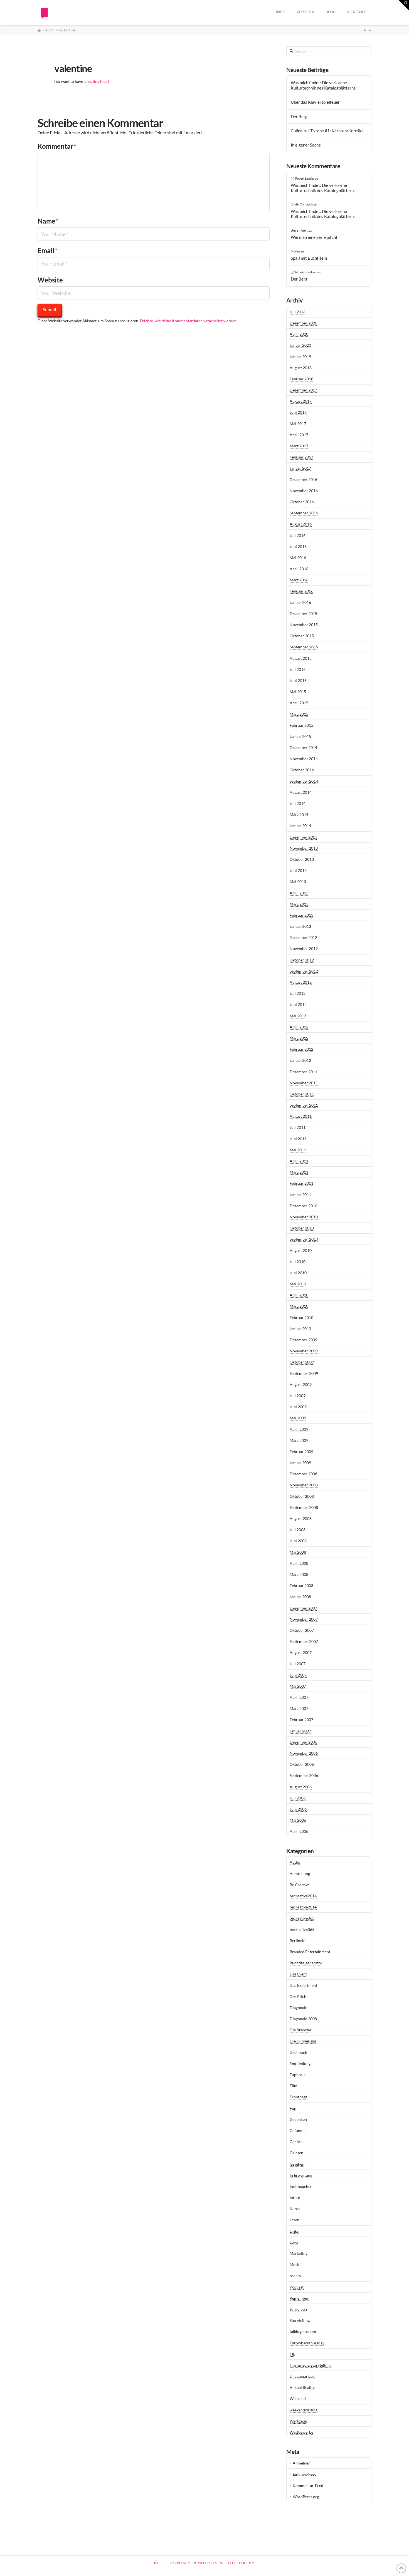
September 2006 (304, 1775)
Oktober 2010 (302, 1228)
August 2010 (301, 1250)
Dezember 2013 (303, 837)
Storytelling (300, 2320)
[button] (404, 5)
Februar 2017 (301, 457)
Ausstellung (300, 1874)
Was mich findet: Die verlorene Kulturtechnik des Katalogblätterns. (324, 85)
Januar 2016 (300, 602)
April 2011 (299, 1161)
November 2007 (304, 1619)
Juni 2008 (298, 1541)
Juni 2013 (298, 870)
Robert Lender (305, 178)
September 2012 (304, 971)
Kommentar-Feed (308, 2485)
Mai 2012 (298, 1016)
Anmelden (302, 2463)
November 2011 (304, 1083)
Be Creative (300, 1885)
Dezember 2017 (303, 390)
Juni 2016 (298, 546)
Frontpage (299, 2097)
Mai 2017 (298, 424)
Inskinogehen (301, 2186)
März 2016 (299, 580)
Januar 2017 (300, 468)
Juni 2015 (298, 680)
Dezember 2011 (303, 1072)
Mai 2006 (298, 1820)
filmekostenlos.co (307, 272)
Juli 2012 (298, 993)
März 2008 (299, 1574)
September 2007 (304, 1641)
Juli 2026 (298, 312)
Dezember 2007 (303, 1608)
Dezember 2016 (303, 479)
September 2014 (304, 781)
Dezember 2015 (303, 613)
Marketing (299, 2253)
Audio (295, 1862)
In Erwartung (301, 2175)
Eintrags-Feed (305, 2474)
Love (294, 2242)
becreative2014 (303, 1896)
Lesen (295, 2220)
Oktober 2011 (302, 1094)
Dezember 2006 (303, 1742)
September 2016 (304, 513)
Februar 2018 (301, 379)
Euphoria (298, 2075)
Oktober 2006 (302, 1764)
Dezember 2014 (303, 747)
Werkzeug (298, 2421)
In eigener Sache (306, 145)
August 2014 (301, 792)
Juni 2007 (298, 1675)
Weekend (298, 2398)
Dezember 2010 (303, 1206)
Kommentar (57, 146)
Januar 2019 (300, 357)
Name (48, 221)
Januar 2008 (300, 1597)
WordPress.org (306, 2497)
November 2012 (304, 949)
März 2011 (299, 1172)
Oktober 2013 (302, 859)
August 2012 (301, 982)
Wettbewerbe (301, 2432)
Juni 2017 (298, 412)
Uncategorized (302, 2376)
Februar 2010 (301, 1317)
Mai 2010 (298, 1284)
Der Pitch (298, 1996)
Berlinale (297, 1941)
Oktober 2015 (302, 636)
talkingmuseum (303, 2331)
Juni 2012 (298, 1004)
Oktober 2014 (302, 770)
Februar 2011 (301, 1183)
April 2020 (299, 334)
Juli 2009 (298, 1396)
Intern (295, 2197)
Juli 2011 (298, 1127)
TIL (292, 2354)
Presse (161, 2563)
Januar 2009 (300, 1463)
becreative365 (302, 1918)
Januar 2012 (300, 1060)
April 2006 (299, 1831)
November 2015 (304, 625)
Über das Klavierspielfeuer (315, 102)
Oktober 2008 (302, 1496)
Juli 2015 (298, 669)
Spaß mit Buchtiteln (309, 258)
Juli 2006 (298, 1798)
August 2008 (301, 1518)
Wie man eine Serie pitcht (314, 237)
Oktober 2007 (302, 1630)
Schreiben (298, 2309)
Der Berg (299, 116)
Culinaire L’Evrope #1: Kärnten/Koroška (327, 131)
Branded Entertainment (310, 1952)
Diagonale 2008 (303, 2019)
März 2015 (299, 714)
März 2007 (299, 1708)
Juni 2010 (298, 1273)
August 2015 (301, 658)
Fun (293, 2108)
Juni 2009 (298, 1407)
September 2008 (304, 1507)
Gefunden (298, 2130)
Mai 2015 (298, 692)
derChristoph (304, 204)
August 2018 (301, 368)
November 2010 (304, 1217)
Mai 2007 (298, 1686)
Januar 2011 (300, 1195)
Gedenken (298, 2119)
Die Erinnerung (303, 2041)
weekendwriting (304, 2410)
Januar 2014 (300, 826)
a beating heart (97, 81)
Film (294, 2086)
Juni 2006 (298, 1809)
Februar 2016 (301, 591)
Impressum (181, 2563)
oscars (295, 2276)
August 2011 (301, 1116)
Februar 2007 (301, 1720)
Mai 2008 (298, 1552)
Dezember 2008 (303, 1474)
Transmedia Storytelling (310, 2365)
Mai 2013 (298, 882)
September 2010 (304, 1239)
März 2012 (299, 1038)
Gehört (296, 2142)
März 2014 (299, 815)
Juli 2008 (298, 1530)
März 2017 (299, 446)
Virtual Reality (302, 2387)
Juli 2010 (298, 1262)
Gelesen (296, 2153)
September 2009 (304, 1373)
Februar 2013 (301, 915)
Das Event (298, 1974)
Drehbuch (298, 2052)
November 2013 (304, 848)
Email (48, 250)
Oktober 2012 (302, 960)
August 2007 (301, 1653)
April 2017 (299, 435)
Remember (299, 2298)
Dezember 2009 (303, 1340)
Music (295, 2264)
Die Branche (300, 2030)
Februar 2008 (301, 1585)
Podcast (297, 2287)
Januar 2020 (300, 345)
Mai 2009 (298, 1418)
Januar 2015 (300, 736)
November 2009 (304, 1351)
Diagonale (298, 2008)
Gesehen (297, 2164)
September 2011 (304, 1105)
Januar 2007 (300, 1731)
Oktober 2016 (302, 502)
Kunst (295, 2209)
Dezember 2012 (303, 937)
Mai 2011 (298, 1150)
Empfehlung (300, 2063)
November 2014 (304, 759)
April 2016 (299, 569)
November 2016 (304, 491)
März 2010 (299, 1306)
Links (294, 2231)
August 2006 (301, 1787)
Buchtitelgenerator (306, 1963)
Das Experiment (303, 1985)
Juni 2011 (298, 1139)
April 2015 (299, 703)
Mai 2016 (298, 558)
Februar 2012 (301, 1049)
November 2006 (304, 1753)
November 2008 (304, 1485)
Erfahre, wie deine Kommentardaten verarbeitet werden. (189, 321)
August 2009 (301, 1384)
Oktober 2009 (302, 1362)
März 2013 (299, 904)
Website (50, 280)
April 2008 (299, 1563)
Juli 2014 (298, 803)
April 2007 (299, 1697)
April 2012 (299, 1027)
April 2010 (299, 1295)
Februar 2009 (301, 1451)
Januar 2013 (300, 926)
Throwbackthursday (307, 2343)
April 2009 (299, 1429)
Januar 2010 (300, 1329)
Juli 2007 (298, 1664)
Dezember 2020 (303, 323)
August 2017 (301, 401)
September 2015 (304, 647)
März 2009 (299, 1440)
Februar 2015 (301, 725)
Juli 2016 (298, 535)
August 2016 (301, 524)
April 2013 (299, 893)
